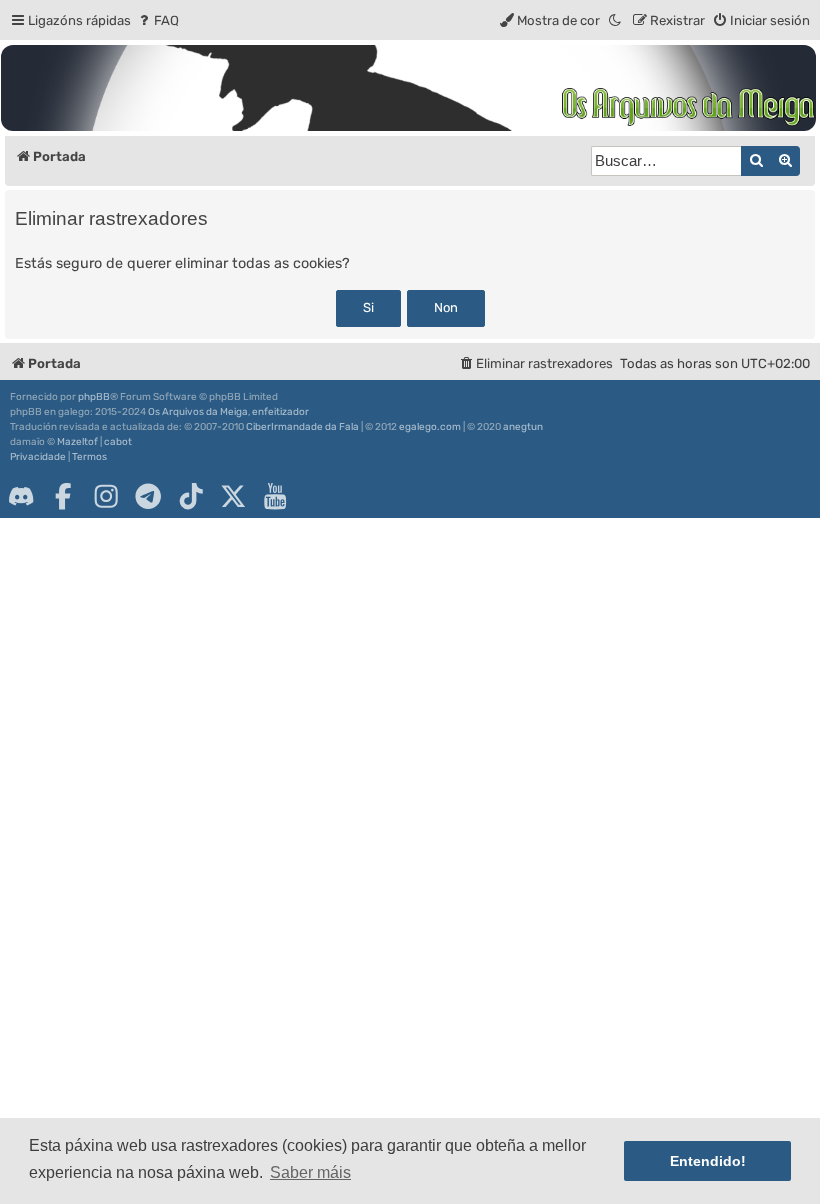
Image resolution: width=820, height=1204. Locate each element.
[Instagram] (106, 496)
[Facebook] (63, 496)
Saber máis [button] (310, 1172)
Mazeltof (77, 442)
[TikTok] (191, 496)
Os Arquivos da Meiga (198, 412)
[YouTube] (275, 496)
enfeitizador (280, 412)
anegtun (523, 427)
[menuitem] (157, 20)
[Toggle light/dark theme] (616, 20)
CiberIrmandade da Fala (302, 427)
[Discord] (21, 496)
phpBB (94, 397)
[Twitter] (233, 496)
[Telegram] (148, 496)
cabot (118, 442)
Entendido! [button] (708, 1161)
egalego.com (430, 427)
